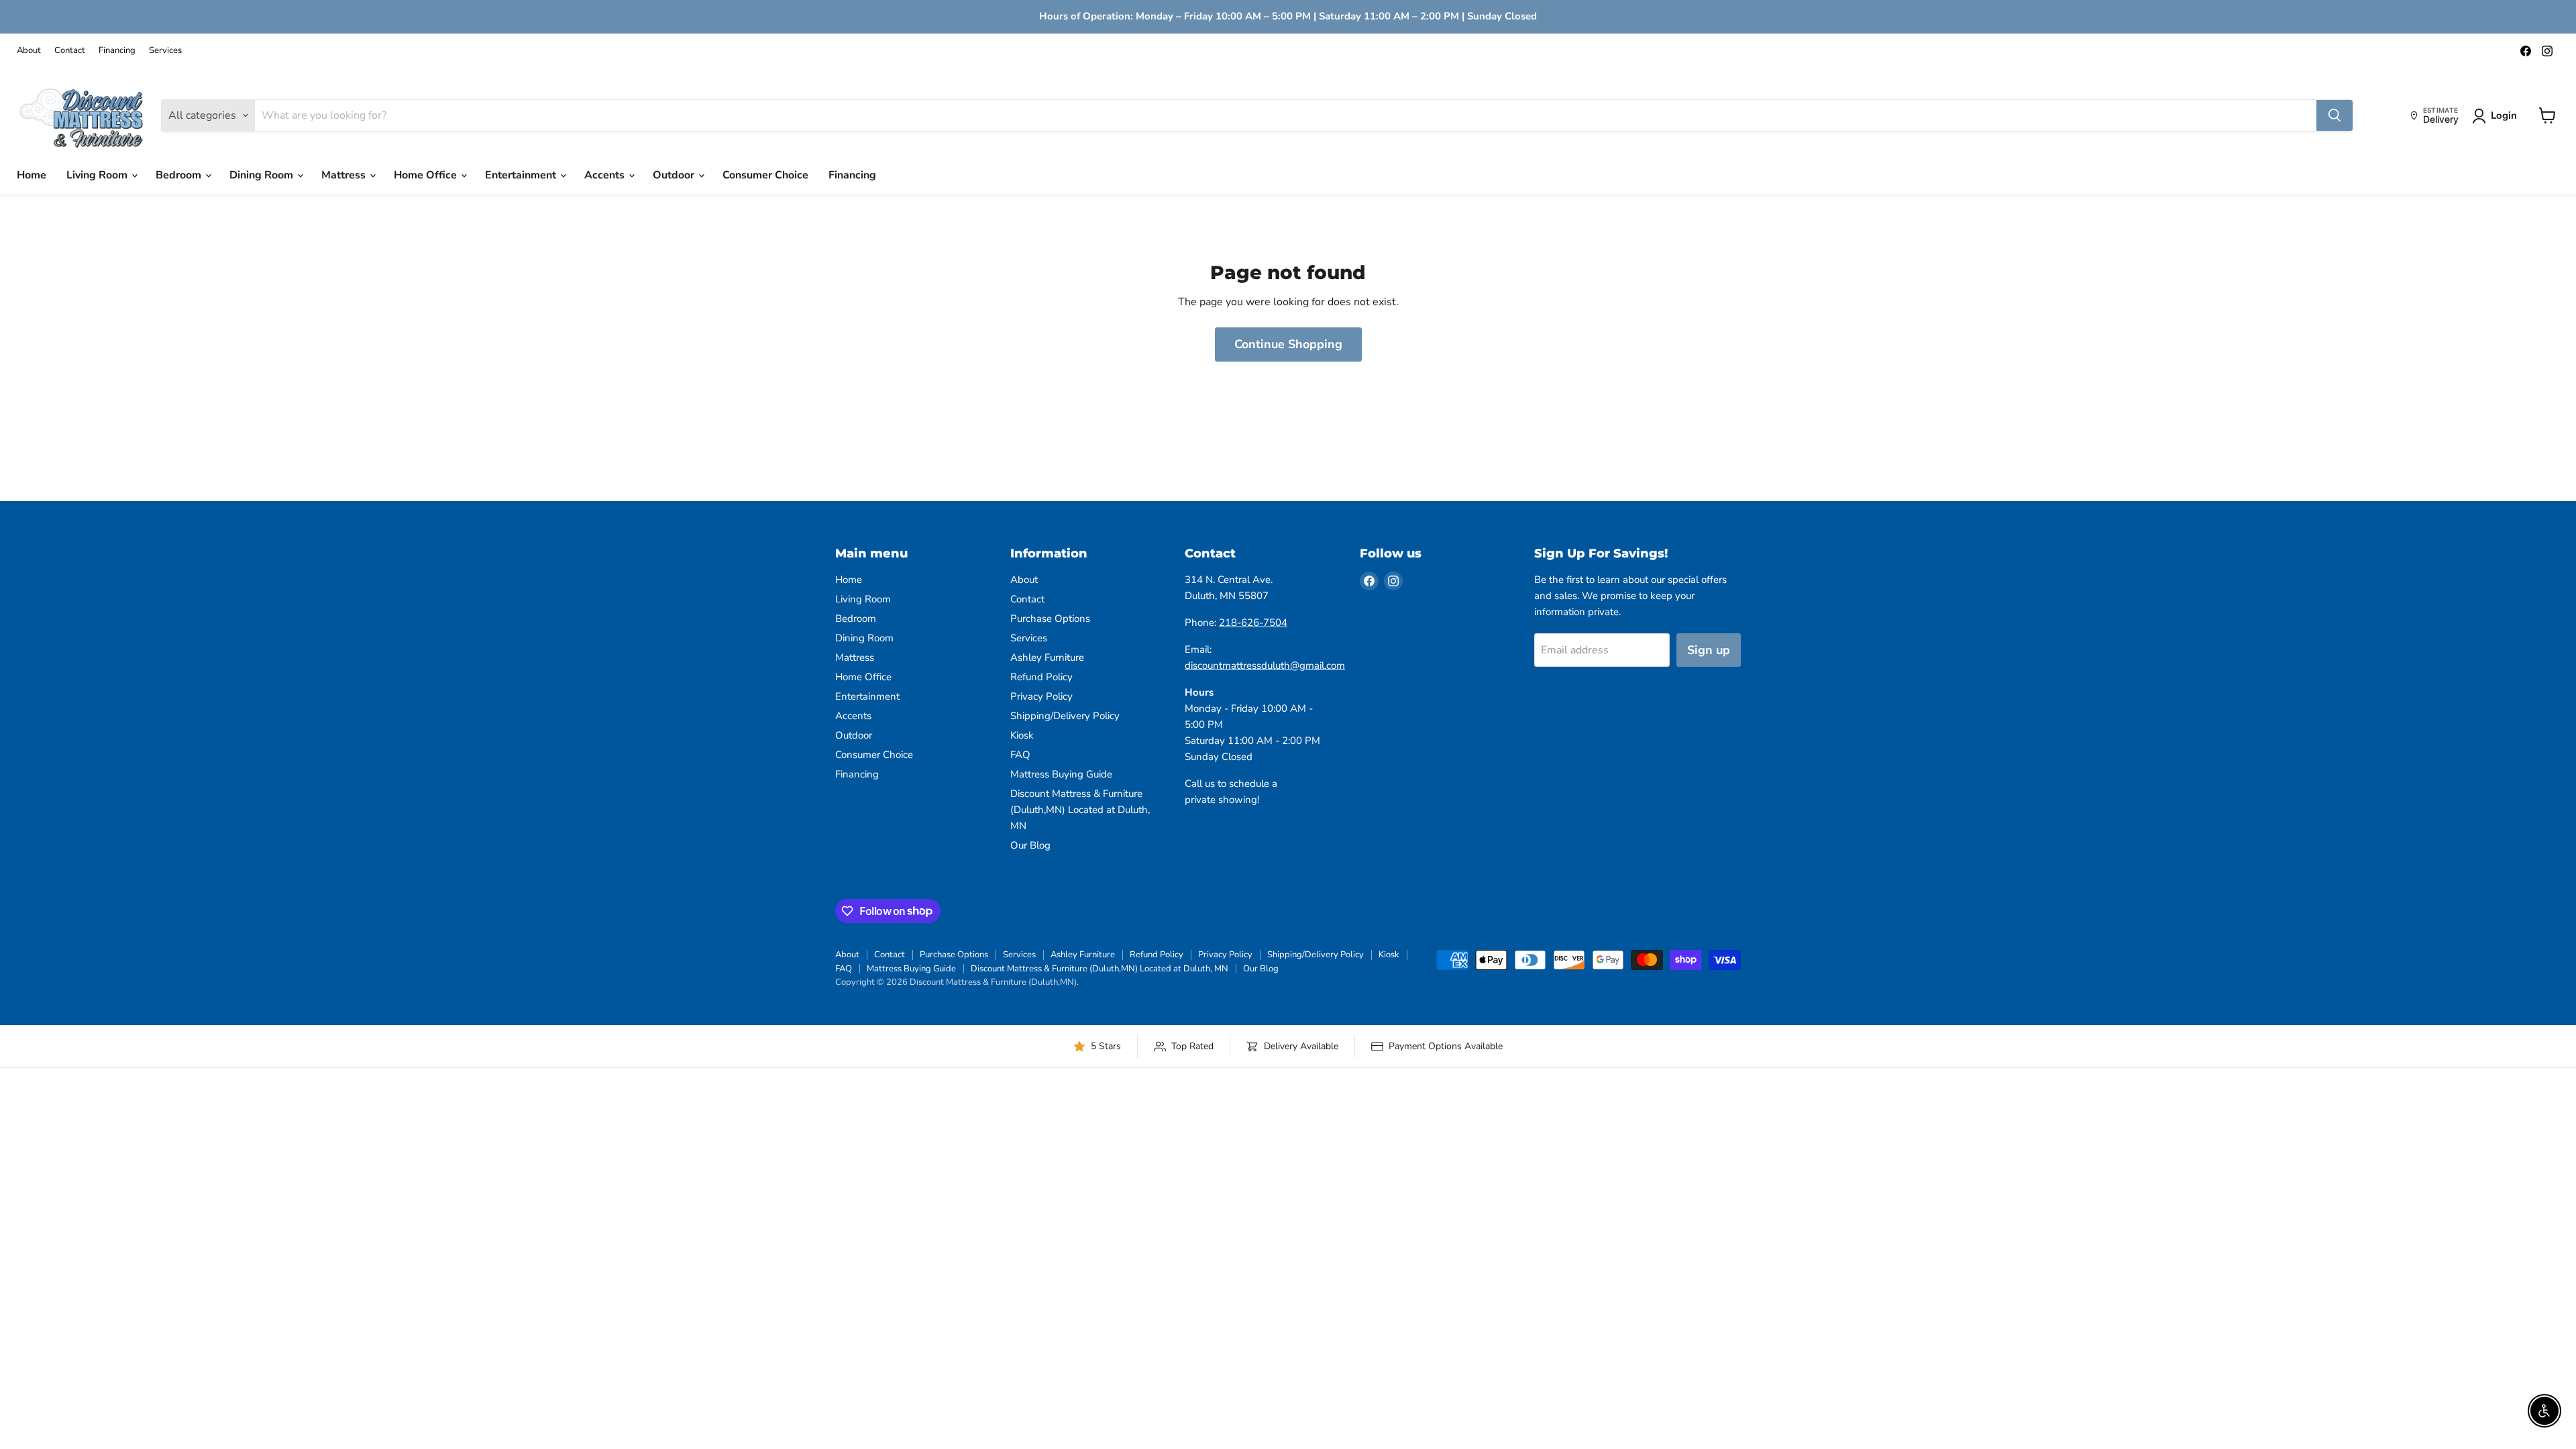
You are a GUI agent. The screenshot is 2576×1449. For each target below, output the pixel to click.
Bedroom (180, 175)
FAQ (1020, 755)
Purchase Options (1050, 619)
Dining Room (263, 175)
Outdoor (675, 175)
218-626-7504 (1253, 623)
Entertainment (522, 175)
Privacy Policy (1041, 696)
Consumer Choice (765, 175)
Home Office (427, 175)
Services (165, 51)
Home (32, 175)
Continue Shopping (1288, 344)
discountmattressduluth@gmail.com (1265, 665)
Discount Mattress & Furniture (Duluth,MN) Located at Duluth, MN (1080, 810)
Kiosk (1022, 735)
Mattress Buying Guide (1061, 774)
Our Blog (1030, 845)
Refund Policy (1041, 677)
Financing (117, 51)
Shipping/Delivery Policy (1065, 716)
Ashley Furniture (1047, 657)
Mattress (345, 175)
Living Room (98, 175)
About (29, 51)
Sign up (1709, 650)
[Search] (2334, 115)
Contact (70, 51)
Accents (606, 175)
